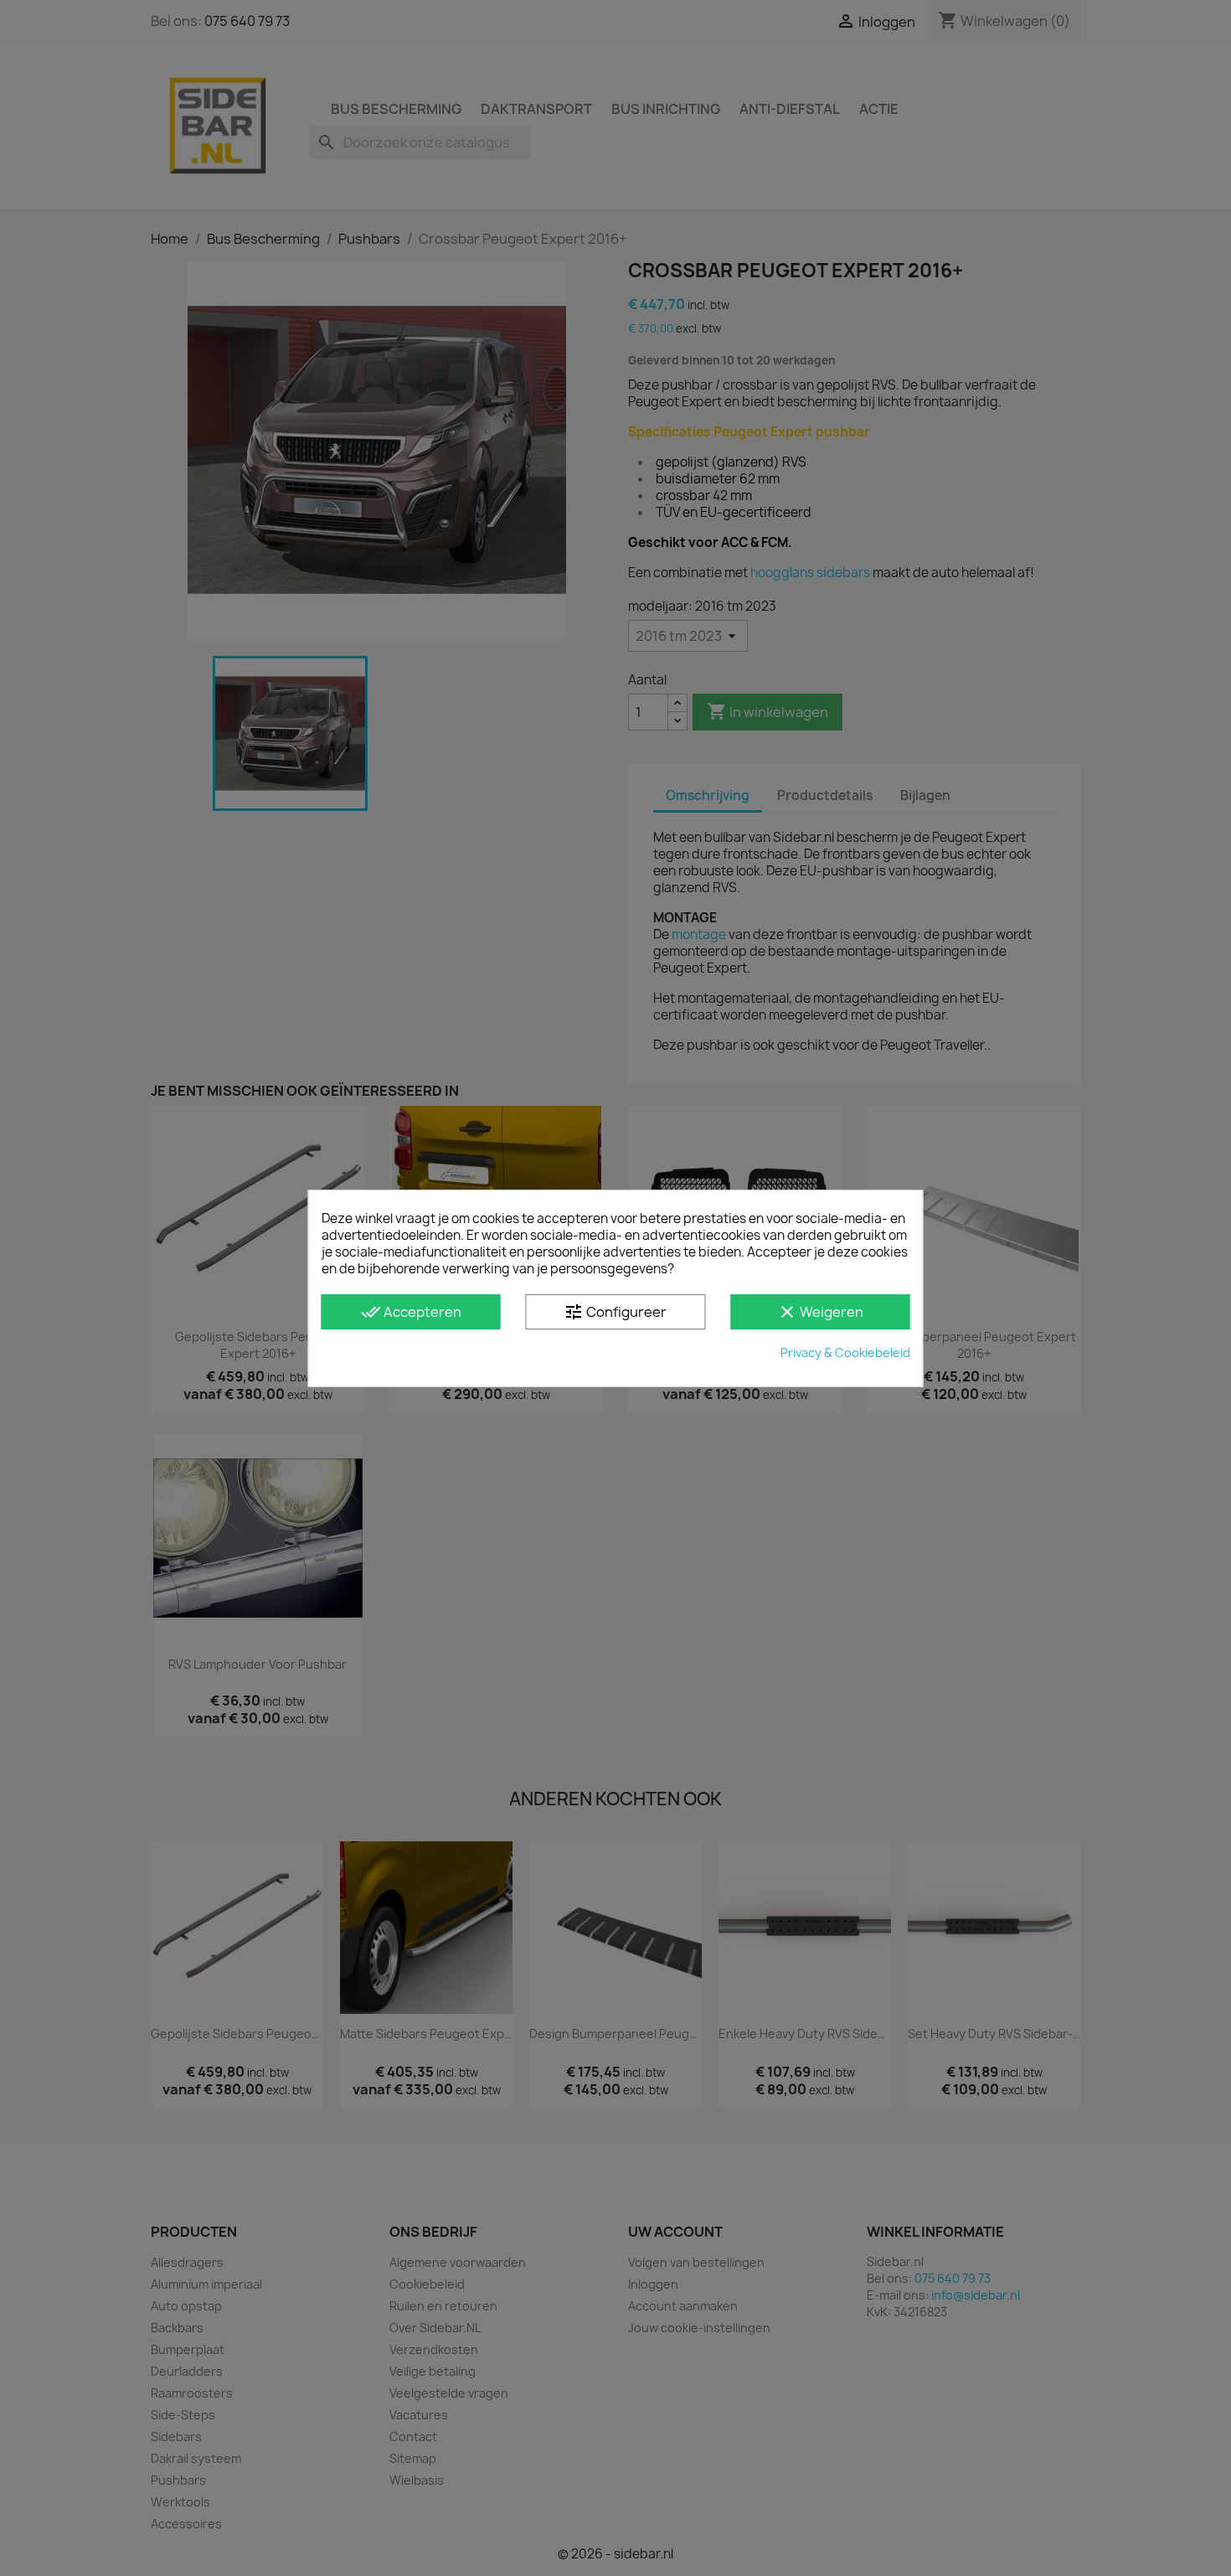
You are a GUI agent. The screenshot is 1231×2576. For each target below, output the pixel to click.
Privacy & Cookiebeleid (845, 1353)
